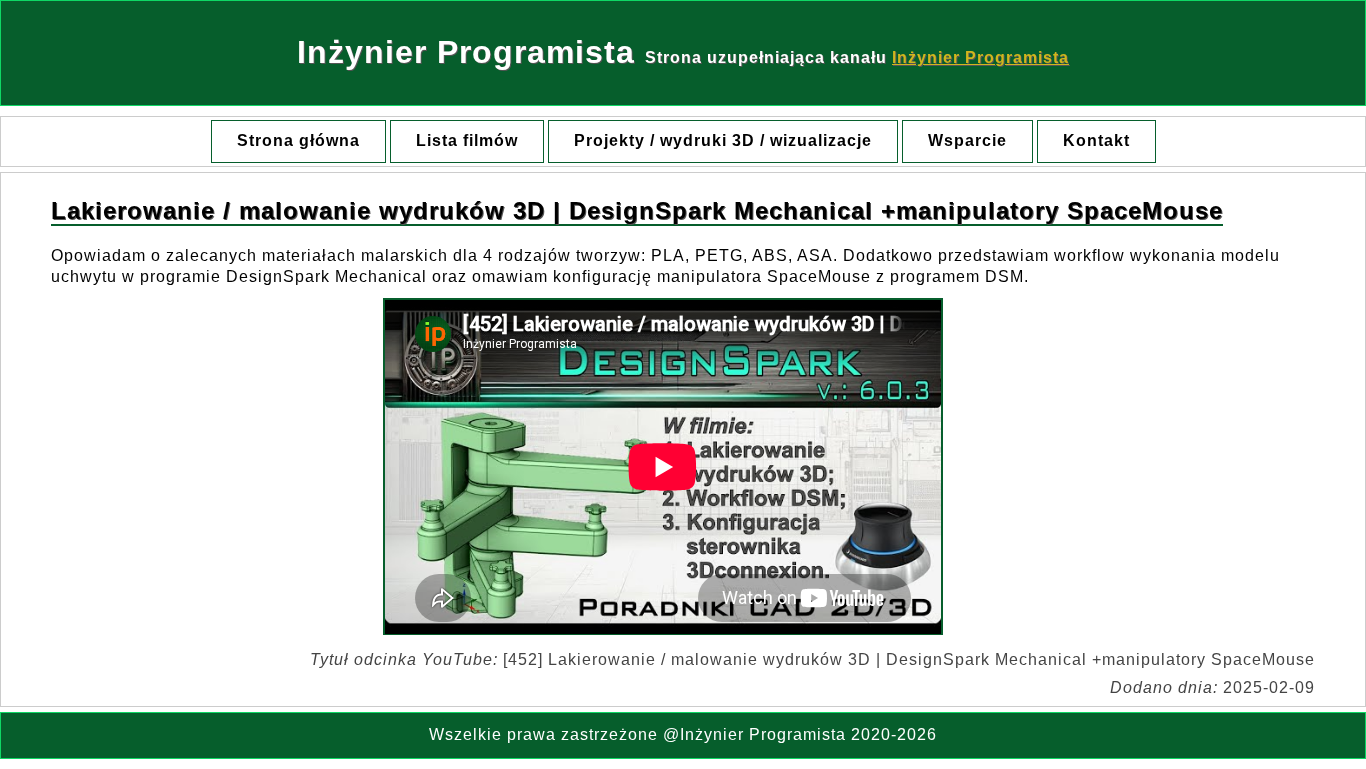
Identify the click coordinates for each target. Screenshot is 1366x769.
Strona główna (298, 140)
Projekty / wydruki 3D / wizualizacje (723, 140)
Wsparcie (967, 140)
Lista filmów (467, 140)
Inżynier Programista (980, 57)
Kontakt (1096, 140)
